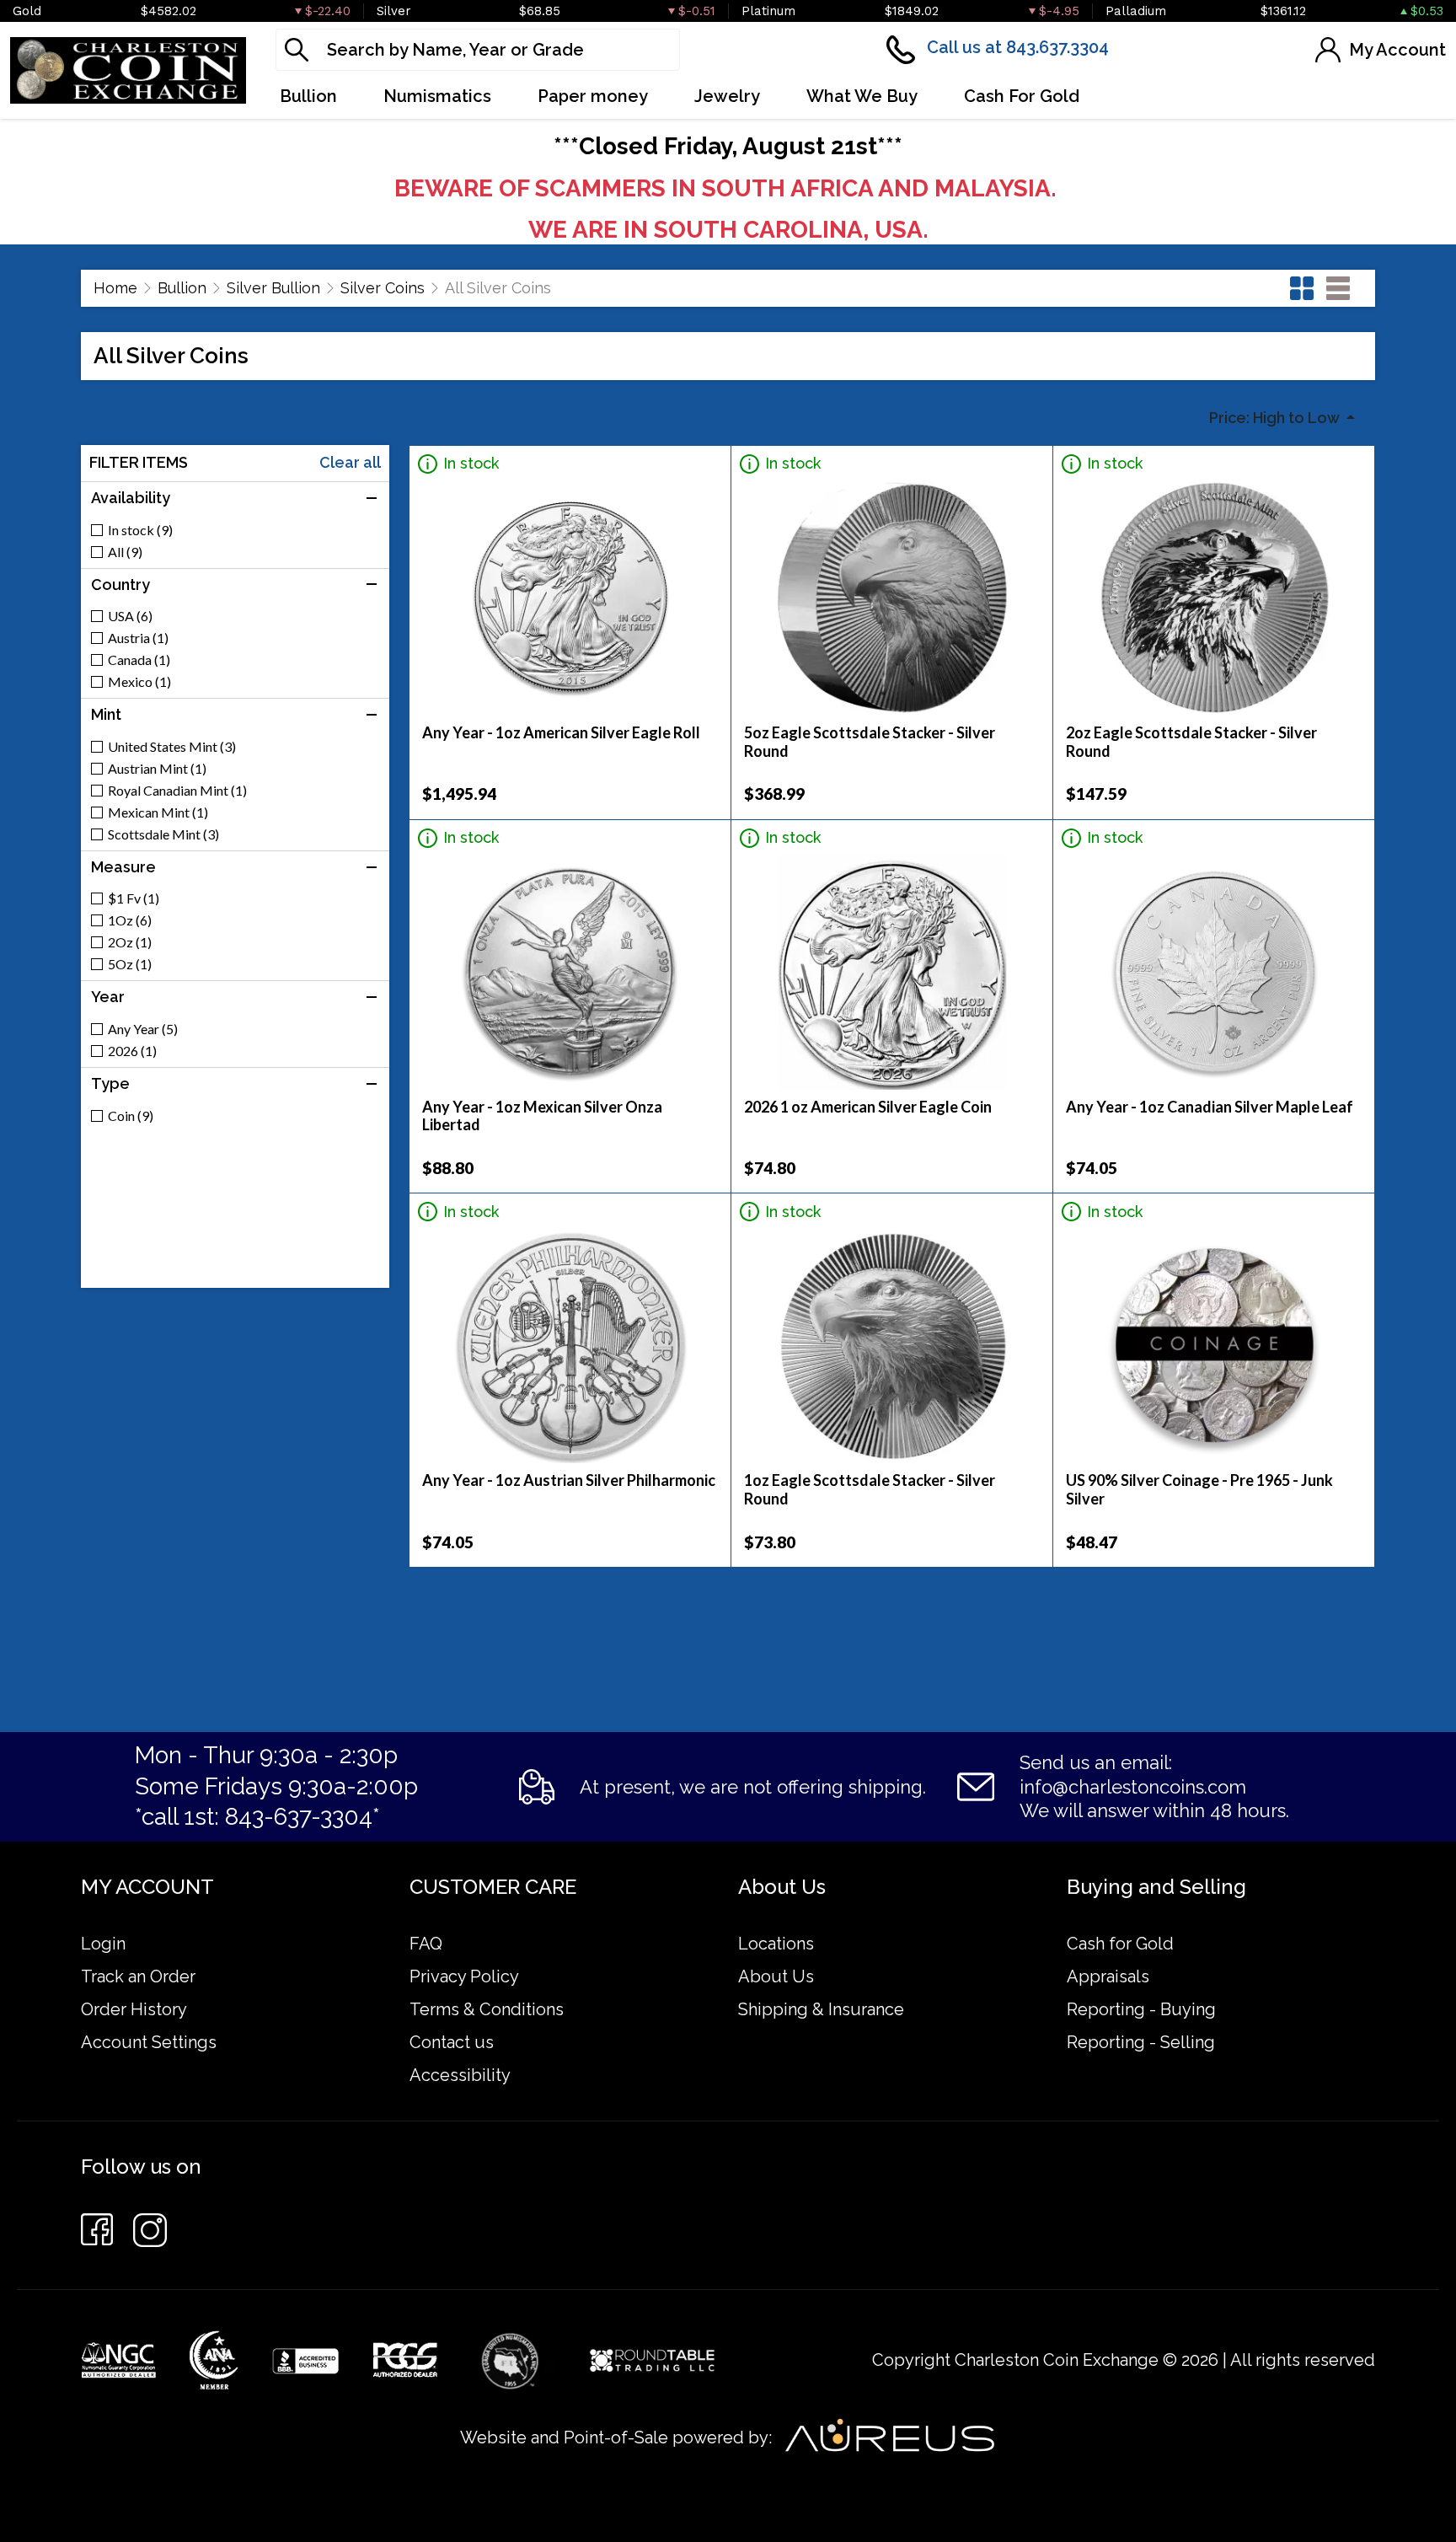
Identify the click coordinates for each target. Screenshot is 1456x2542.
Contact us (452, 2042)
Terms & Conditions (487, 2009)
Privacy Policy (464, 1976)
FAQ (426, 1944)
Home (115, 288)
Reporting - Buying (1141, 2009)
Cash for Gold (1120, 1944)
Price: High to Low (1276, 418)
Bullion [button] (308, 96)
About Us (776, 1976)
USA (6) (130, 616)
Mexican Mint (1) (158, 812)
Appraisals (1108, 1976)
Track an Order (138, 1976)
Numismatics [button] (437, 96)
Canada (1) (139, 660)
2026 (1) (132, 1051)
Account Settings (149, 2042)
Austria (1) (138, 638)
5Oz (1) (130, 964)
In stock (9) (140, 530)
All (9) (125, 552)
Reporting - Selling (1141, 2042)
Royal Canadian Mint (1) (177, 791)
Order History (134, 2009)
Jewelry (727, 96)
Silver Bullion (273, 288)
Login (103, 1944)
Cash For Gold (1022, 96)
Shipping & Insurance (821, 2009)
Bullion (182, 288)
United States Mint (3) (172, 747)
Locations (776, 1944)
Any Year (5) (143, 1029)
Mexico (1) (139, 682)
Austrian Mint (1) (157, 769)
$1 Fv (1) (134, 898)
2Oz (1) (130, 942)
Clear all (350, 463)
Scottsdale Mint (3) (163, 834)
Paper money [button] (593, 96)
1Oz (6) (130, 920)
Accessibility (460, 2075)
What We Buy (862, 96)
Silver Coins (383, 288)
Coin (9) (131, 1116)
